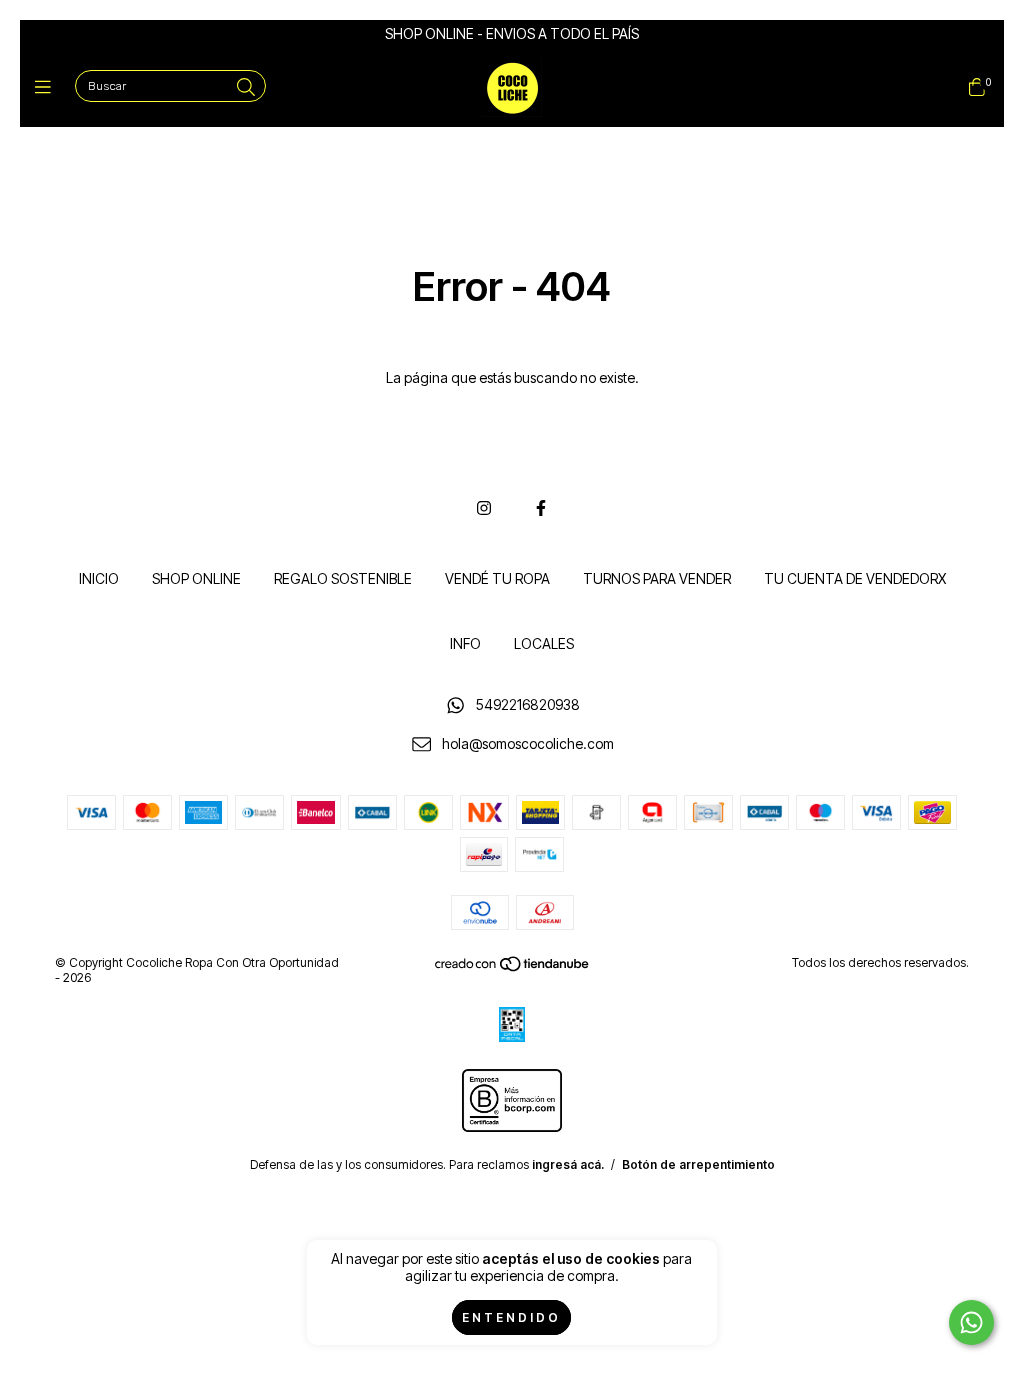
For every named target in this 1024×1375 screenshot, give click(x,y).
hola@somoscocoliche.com (528, 743)
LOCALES (544, 643)
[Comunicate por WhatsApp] (971, 1322)
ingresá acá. (568, 1164)
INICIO (99, 578)
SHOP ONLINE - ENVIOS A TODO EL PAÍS (512, 33)
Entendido (511, 1317)
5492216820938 (528, 704)
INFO (465, 643)
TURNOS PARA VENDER (657, 578)
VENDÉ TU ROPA (497, 578)
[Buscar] (246, 87)
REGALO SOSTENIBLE (343, 578)
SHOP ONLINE (196, 578)
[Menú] (47, 87)
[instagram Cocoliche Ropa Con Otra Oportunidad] (484, 508)
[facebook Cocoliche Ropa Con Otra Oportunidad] (541, 508)
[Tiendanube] (513, 968)
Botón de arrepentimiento (698, 1164)
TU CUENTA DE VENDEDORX (855, 578)
